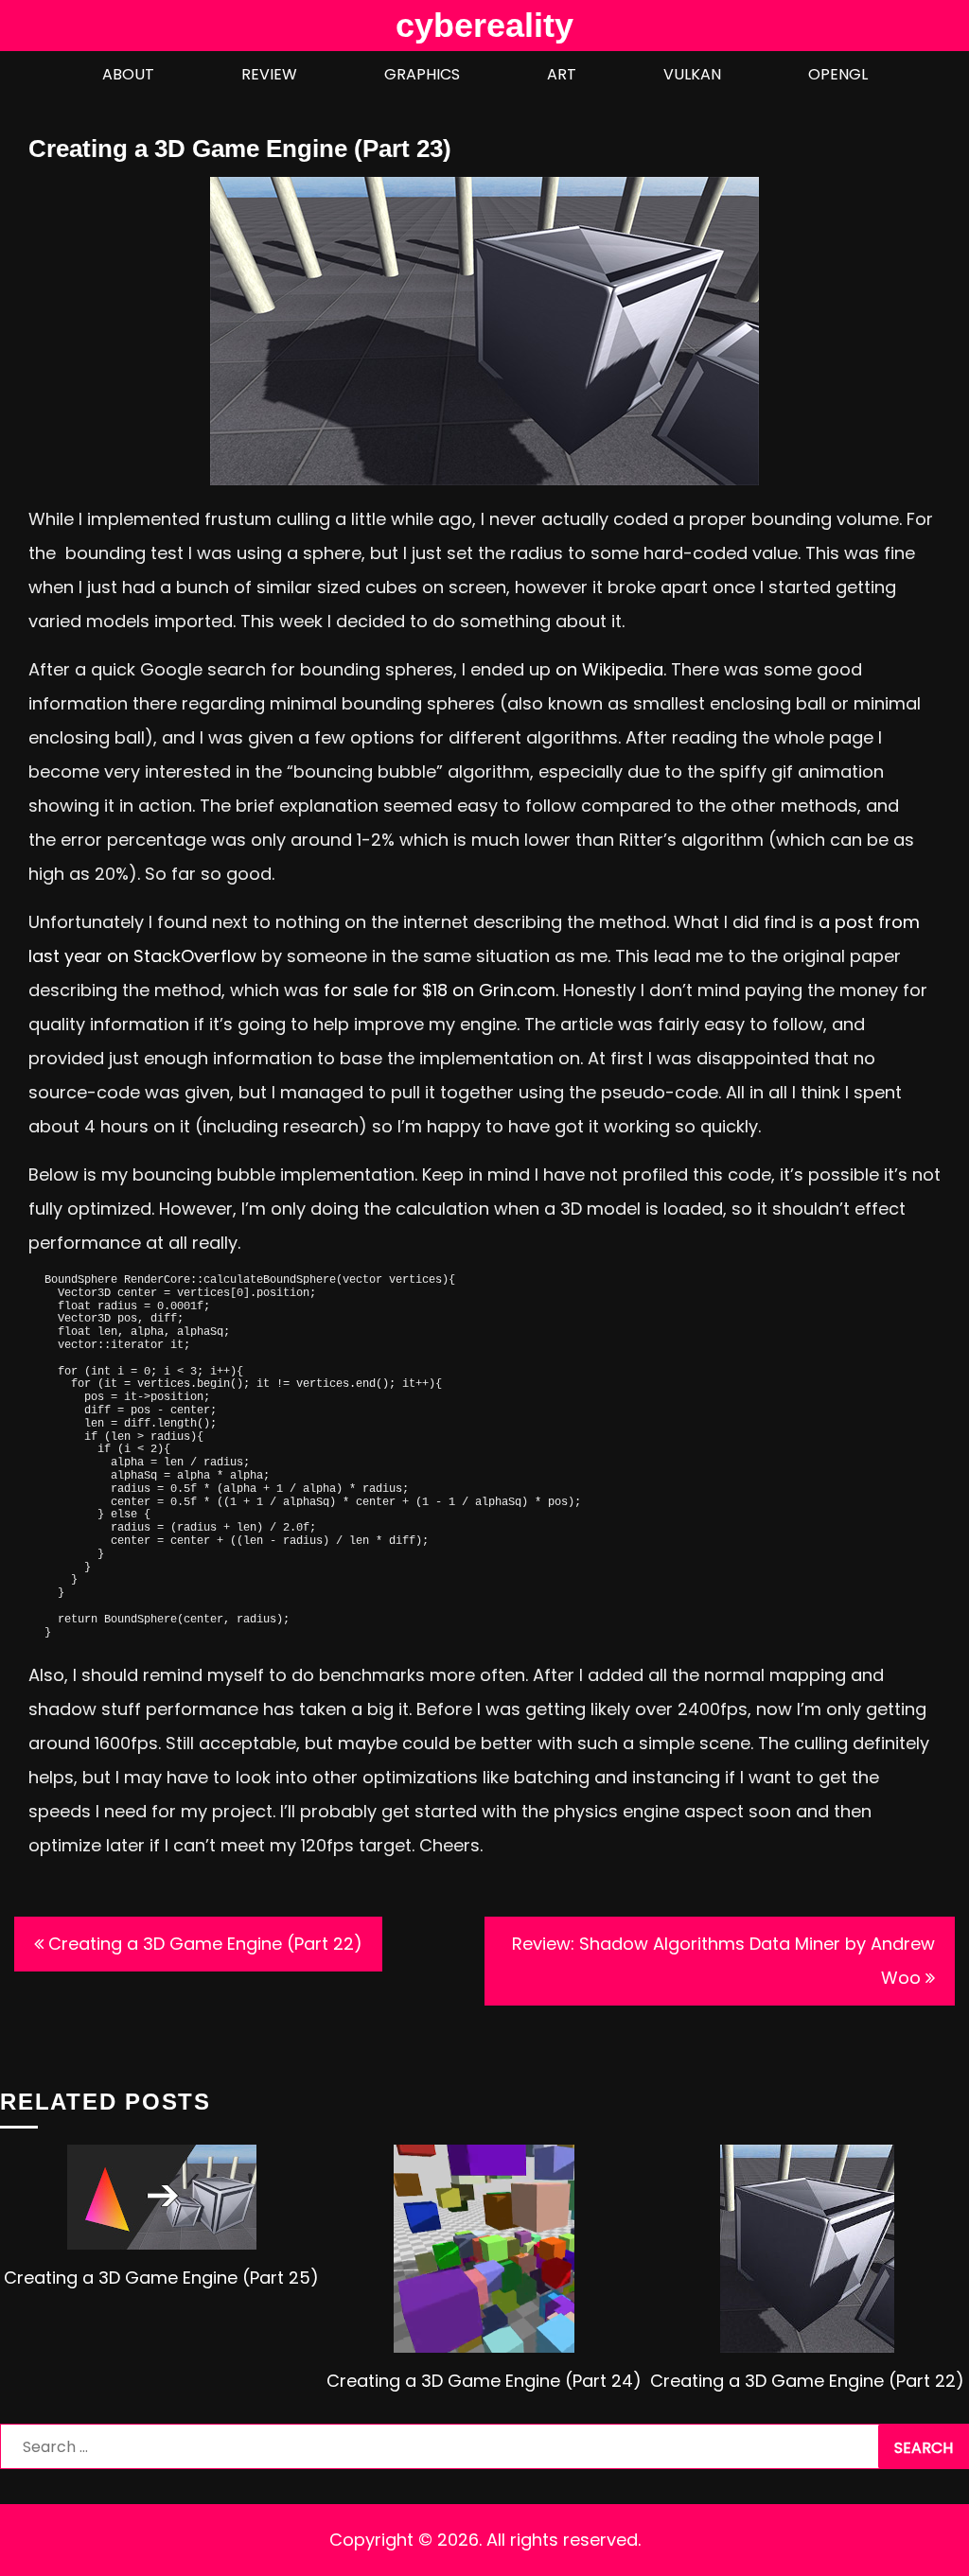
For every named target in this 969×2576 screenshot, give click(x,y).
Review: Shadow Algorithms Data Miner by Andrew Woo (723, 1961)
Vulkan (692, 74)
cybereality (484, 25)
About (128, 74)
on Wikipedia (609, 669)
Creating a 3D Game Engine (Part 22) (205, 1944)
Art (562, 74)
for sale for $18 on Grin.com (440, 990)
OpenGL (838, 74)
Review (269, 74)
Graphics (422, 74)
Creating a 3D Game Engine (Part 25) (161, 2278)
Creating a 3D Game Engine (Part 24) (484, 2381)
